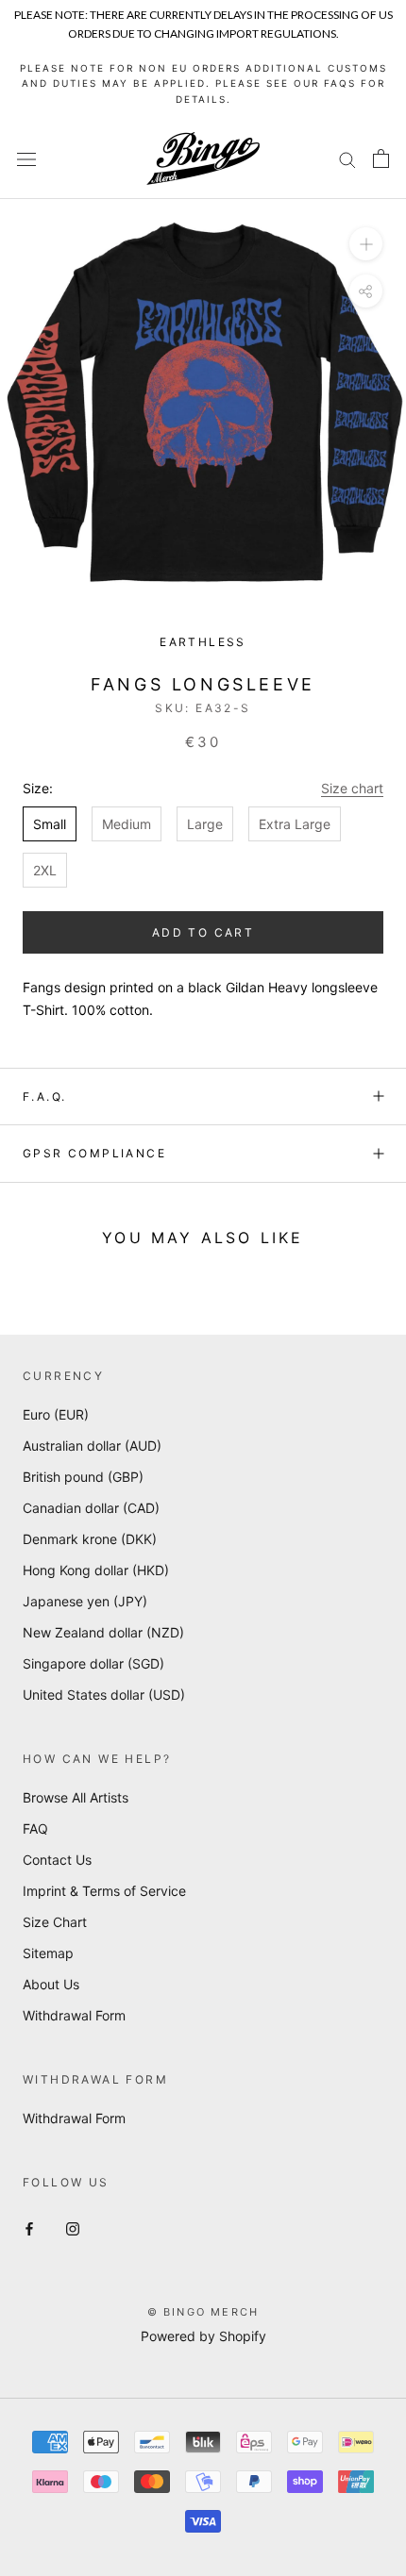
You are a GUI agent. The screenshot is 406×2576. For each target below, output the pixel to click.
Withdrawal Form (74, 2015)
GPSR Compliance (94, 1153)
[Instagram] (73, 2227)
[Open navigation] (26, 159)
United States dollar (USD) (104, 1695)
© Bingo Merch (203, 2312)
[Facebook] (29, 2227)
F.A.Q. (44, 1097)
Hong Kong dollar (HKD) (96, 1570)
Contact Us (57, 1860)
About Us (51, 1984)
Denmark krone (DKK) (90, 1539)
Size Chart (55, 1922)
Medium (127, 824)
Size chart (352, 788)
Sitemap (48, 1953)
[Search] (347, 159)
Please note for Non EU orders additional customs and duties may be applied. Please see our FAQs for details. (203, 83)
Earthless (203, 642)
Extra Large (295, 824)
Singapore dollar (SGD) (93, 1663)
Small (50, 824)
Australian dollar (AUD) (92, 1446)
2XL (45, 870)
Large (205, 824)
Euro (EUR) (56, 1414)
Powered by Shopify (203, 2336)
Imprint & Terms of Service (104, 1891)
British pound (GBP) (83, 1477)
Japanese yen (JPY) (85, 1601)
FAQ (35, 1828)
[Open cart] (381, 158)
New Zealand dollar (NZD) (103, 1632)
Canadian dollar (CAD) (91, 1508)
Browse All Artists (76, 1797)
